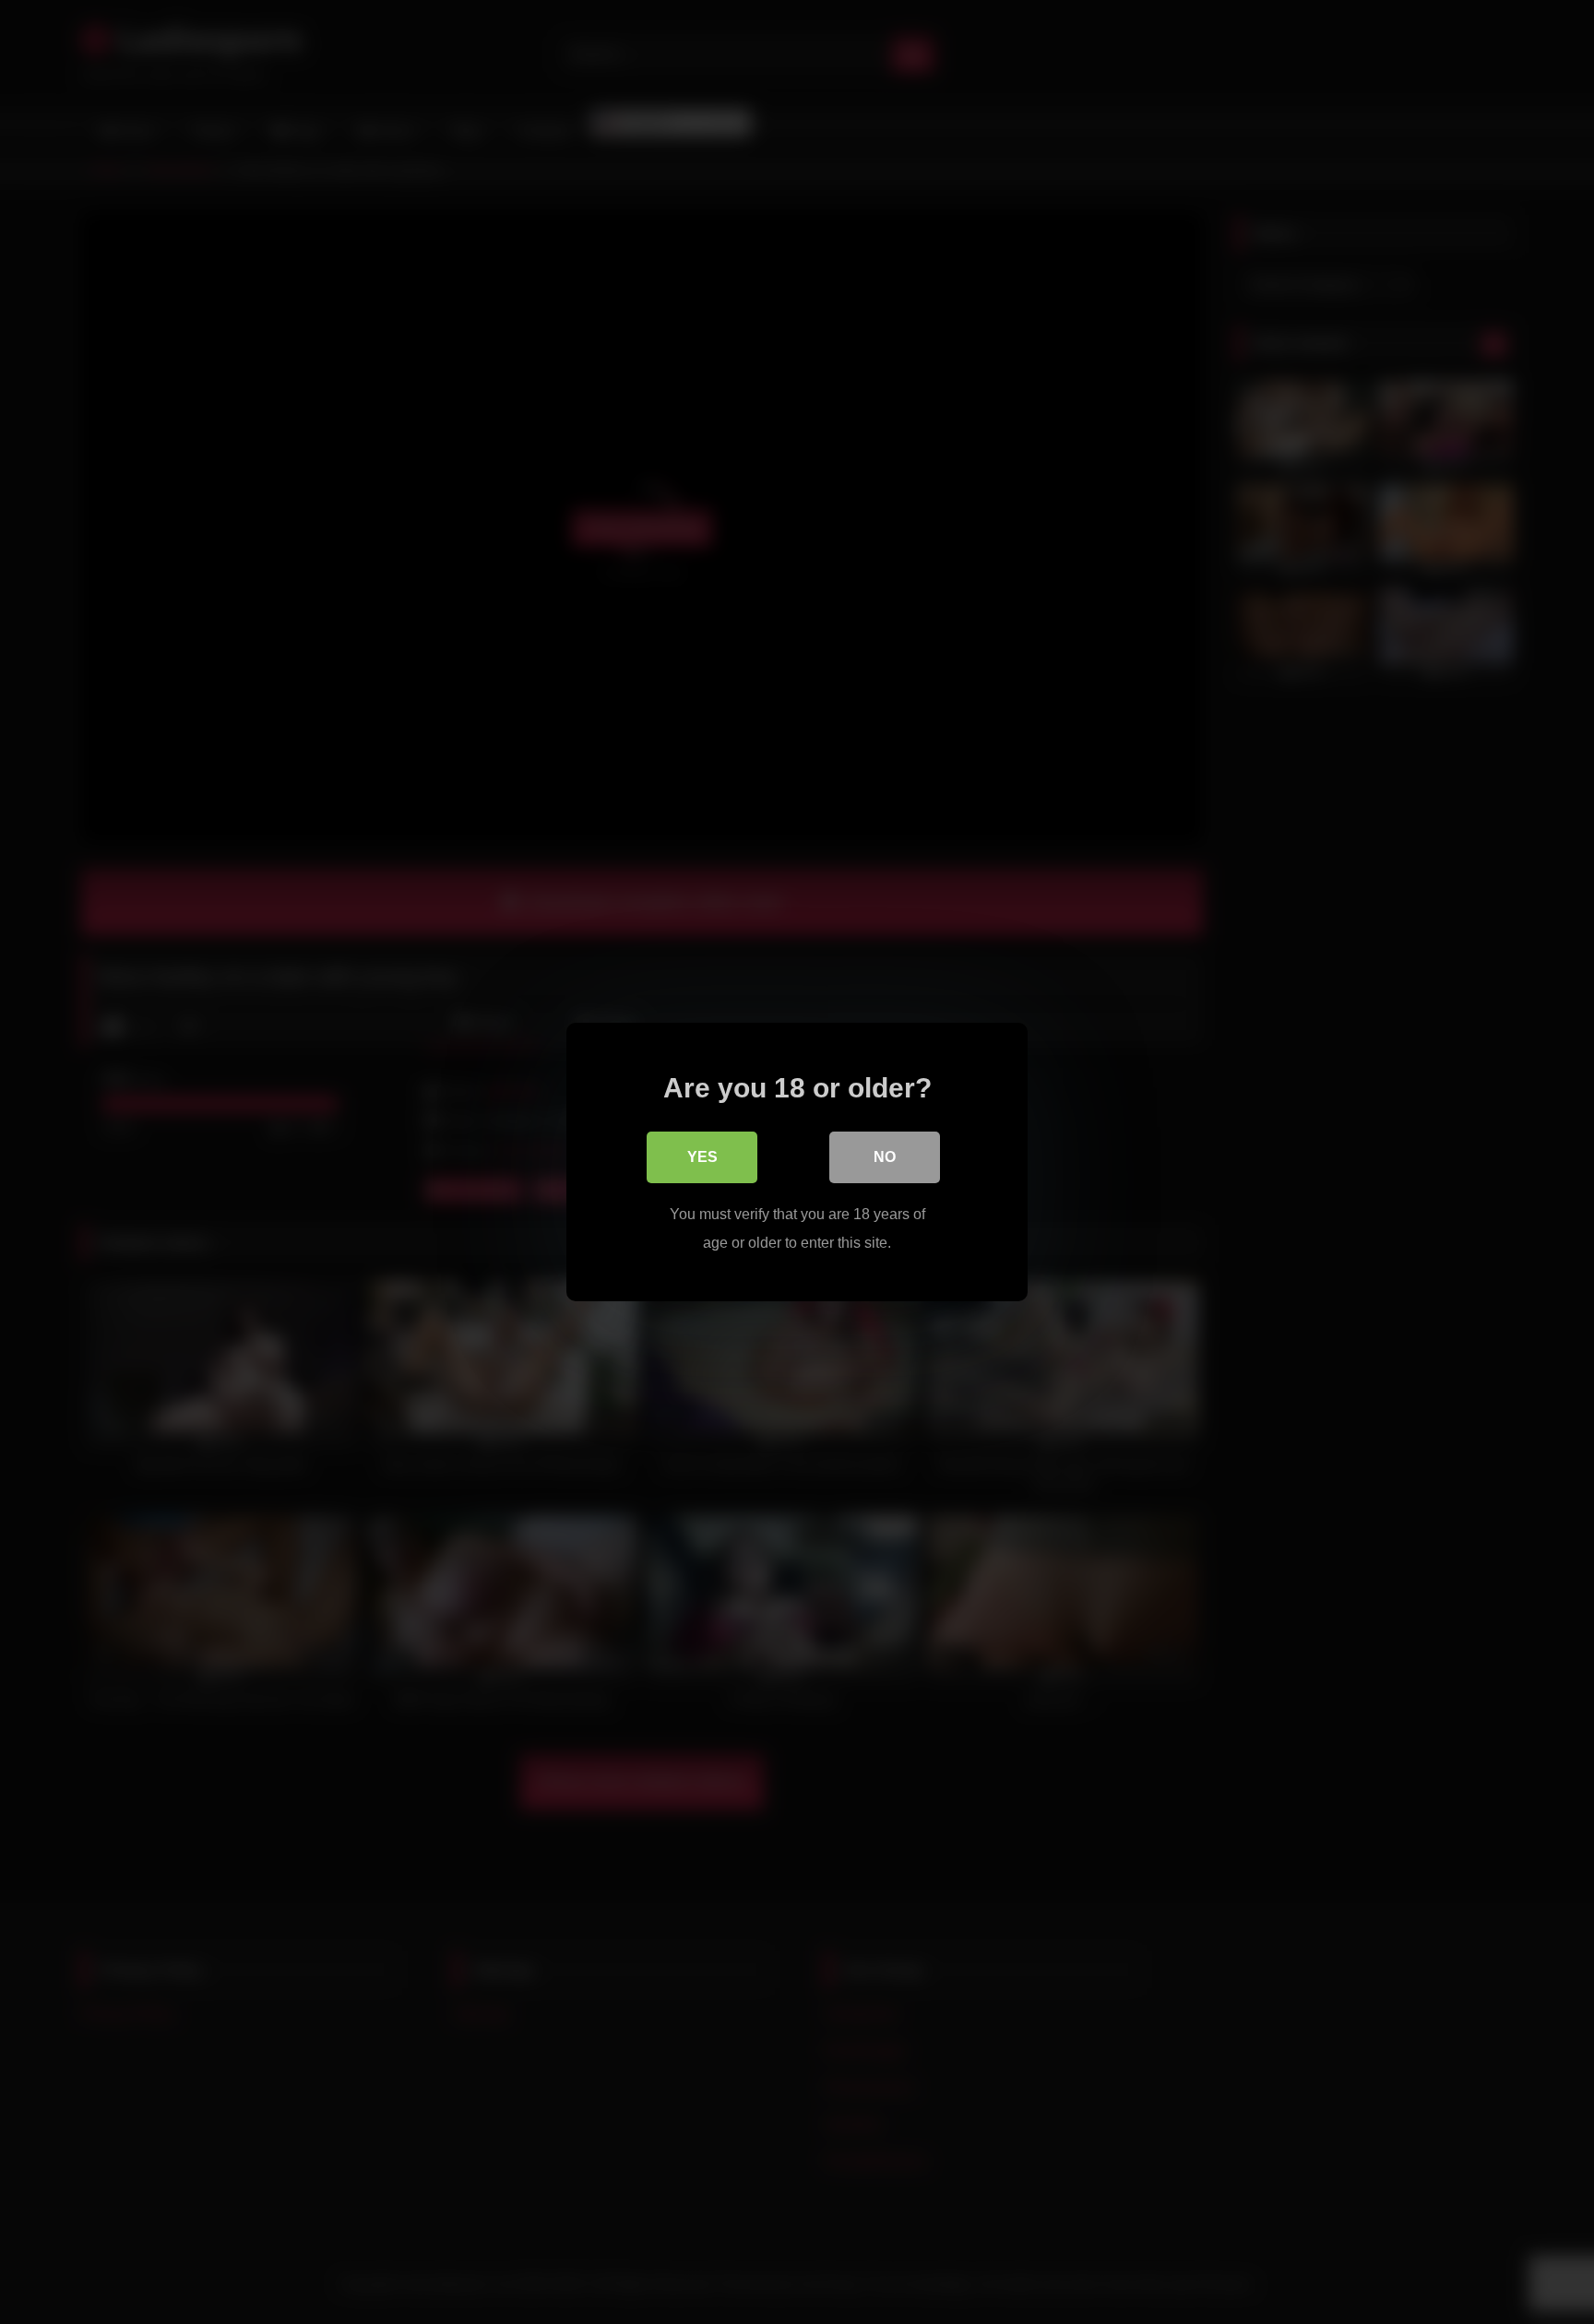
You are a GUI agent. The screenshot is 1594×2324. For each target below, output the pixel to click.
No (885, 1157)
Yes (702, 1157)
